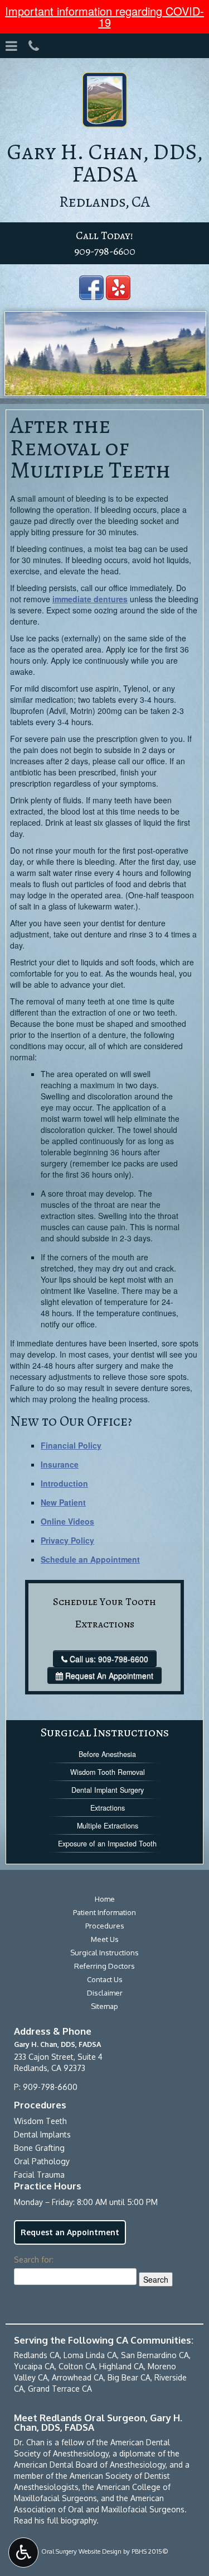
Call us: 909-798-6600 (109, 1659)
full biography (72, 2520)
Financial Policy (71, 1445)
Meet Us (105, 1939)
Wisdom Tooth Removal (108, 1772)
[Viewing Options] (23, 2553)
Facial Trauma (39, 2175)
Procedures (105, 1926)
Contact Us (105, 1979)
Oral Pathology (42, 2161)
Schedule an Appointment (90, 1559)
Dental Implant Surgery (108, 1790)
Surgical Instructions (105, 1732)
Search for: (34, 2260)
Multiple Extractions (108, 1826)
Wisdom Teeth (40, 2121)
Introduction (64, 1483)
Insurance (60, 1464)
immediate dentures (90, 599)
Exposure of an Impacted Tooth (107, 1844)
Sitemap (104, 2006)
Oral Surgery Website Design (81, 2551)
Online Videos (67, 1521)
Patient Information (104, 1912)
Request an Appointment (70, 2232)
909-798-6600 (105, 251)
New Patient (63, 1502)
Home (105, 1899)
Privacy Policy (67, 1540)
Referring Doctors (104, 1966)
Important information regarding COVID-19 (104, 16)
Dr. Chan (29, 2442)
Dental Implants (42, 2134)
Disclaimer (105, 1993)
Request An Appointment (108, 1675)
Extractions (108, 1808)
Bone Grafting (39, 2148)
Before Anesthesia (107, 1754)
